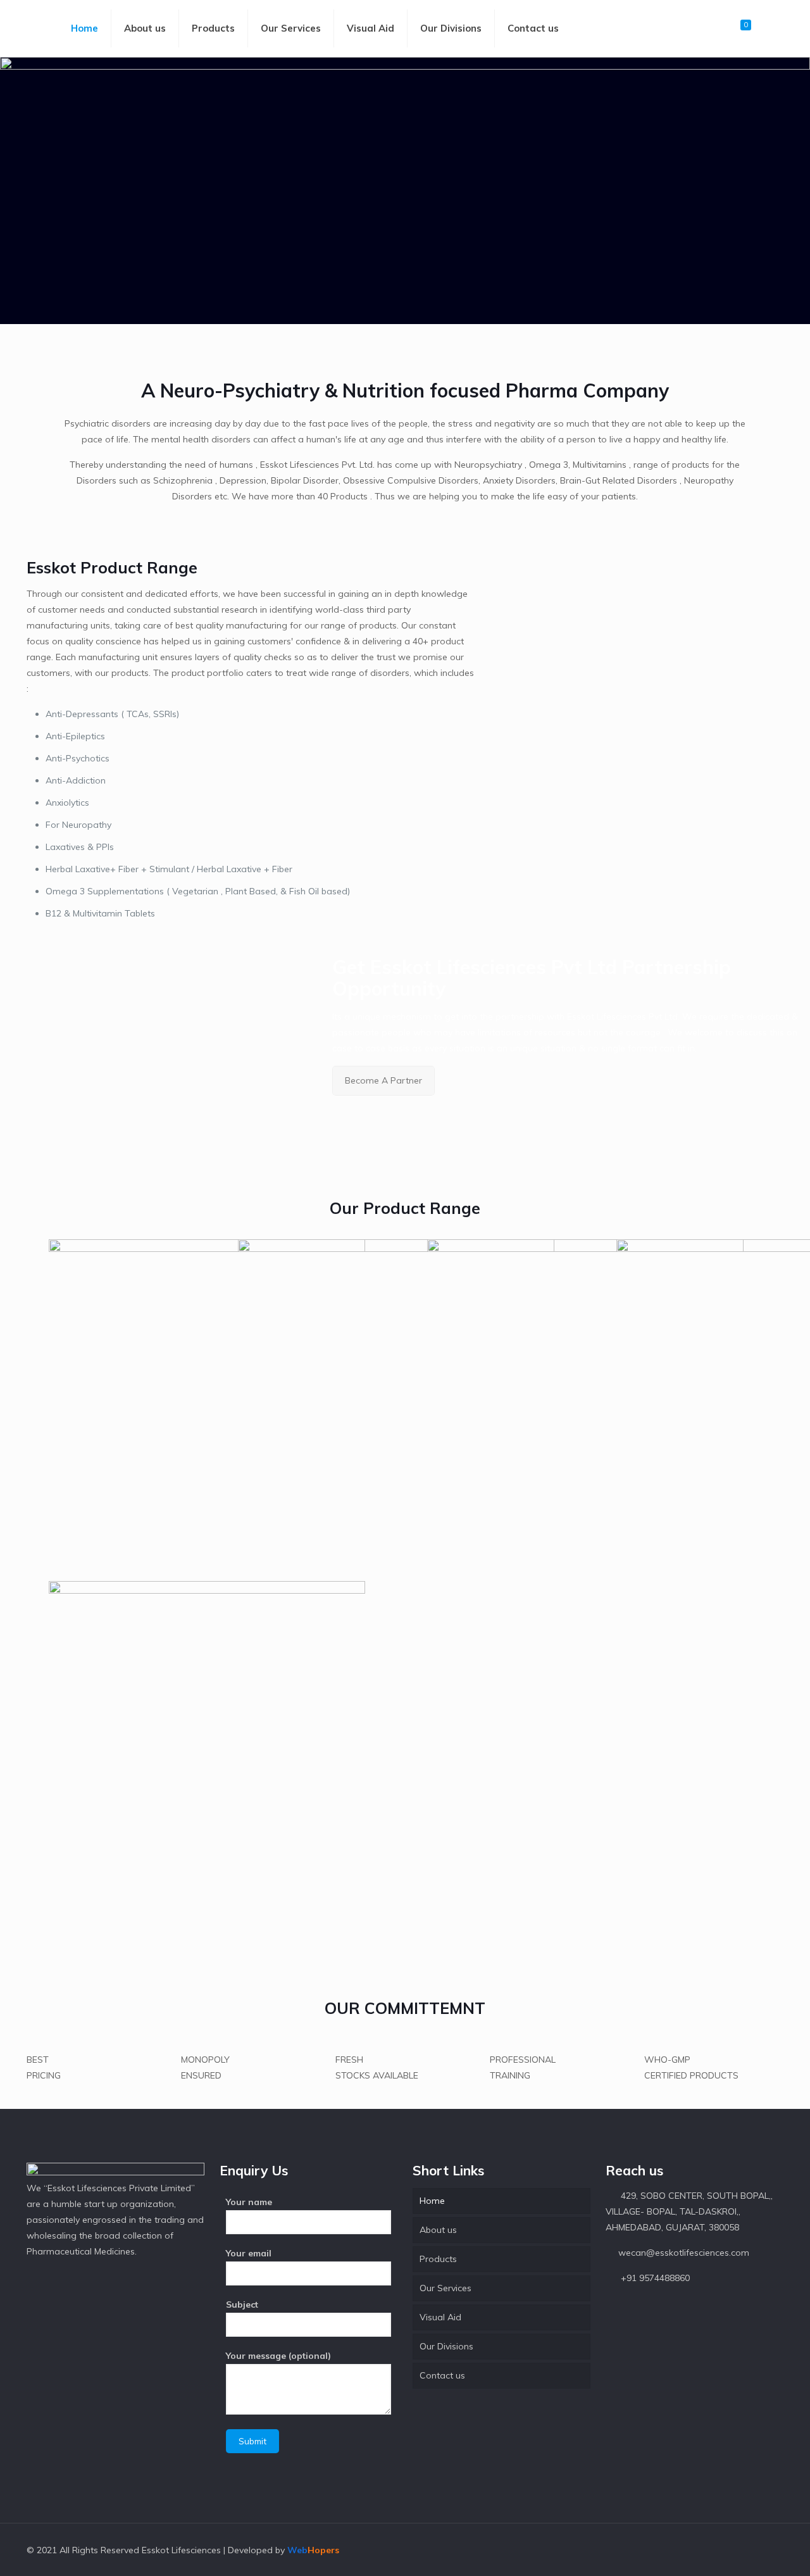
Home (432, 2201)
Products (438, 2259)
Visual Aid (440, 2317)
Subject (242, 2304)
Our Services (445, 2288)
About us (438, 2230)
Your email (249, 2253)
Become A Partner (383, 1080)
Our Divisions (446, 2346)
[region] (405, 191)
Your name (249, 2202)
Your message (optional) (278, 2356)
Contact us (442, 2375)
